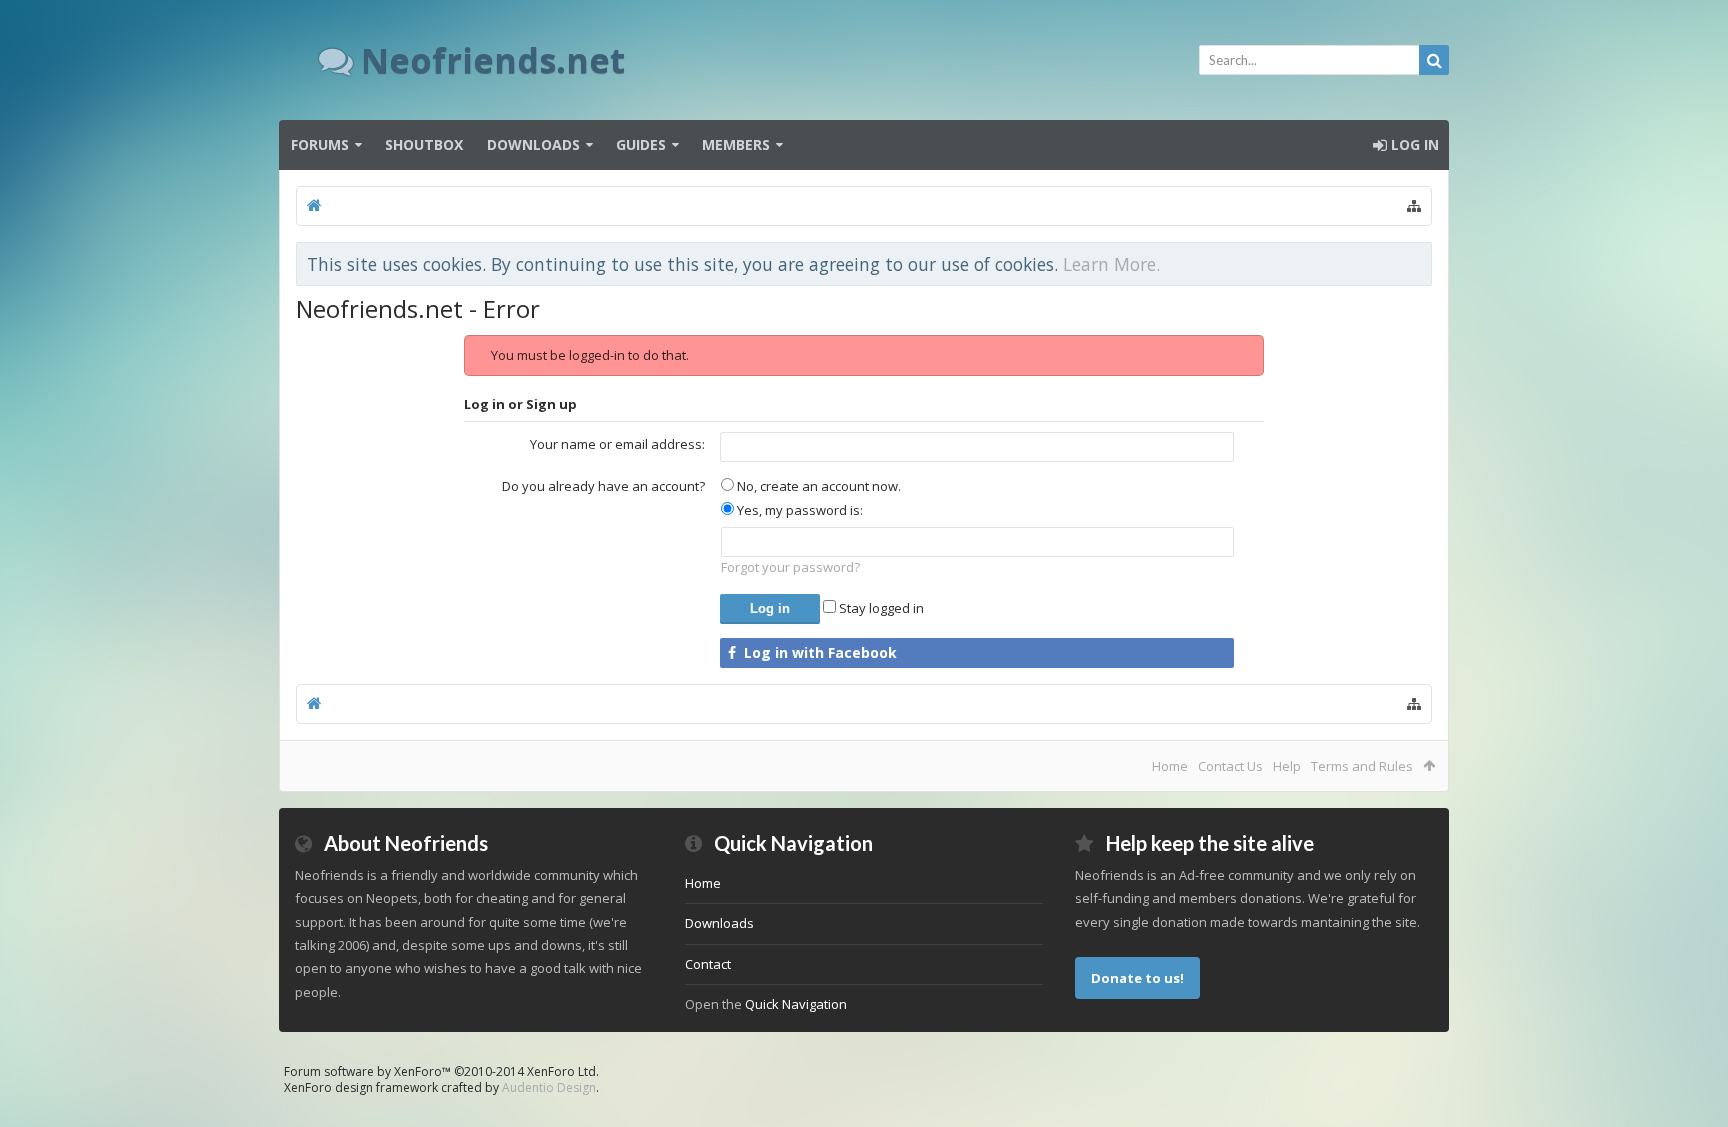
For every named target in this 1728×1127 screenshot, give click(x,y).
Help (1287, 766)
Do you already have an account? (603, 486)
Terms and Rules (1362, 766)
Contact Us (1230, 766)
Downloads (533, 144)
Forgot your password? (790, 567)
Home (1170, 766)
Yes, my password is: (798, 510)
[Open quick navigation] (1414, 206)
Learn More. (1111, 264)
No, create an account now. (817, 486)
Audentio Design (549, 1087)
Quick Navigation (796, 1004)
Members (736, 144)
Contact (708, 964)
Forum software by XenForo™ (441, 1071)
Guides (641, 144)
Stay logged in (880, 608)
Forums (320, 144)
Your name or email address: (617, 444)
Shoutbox (424, 144)
